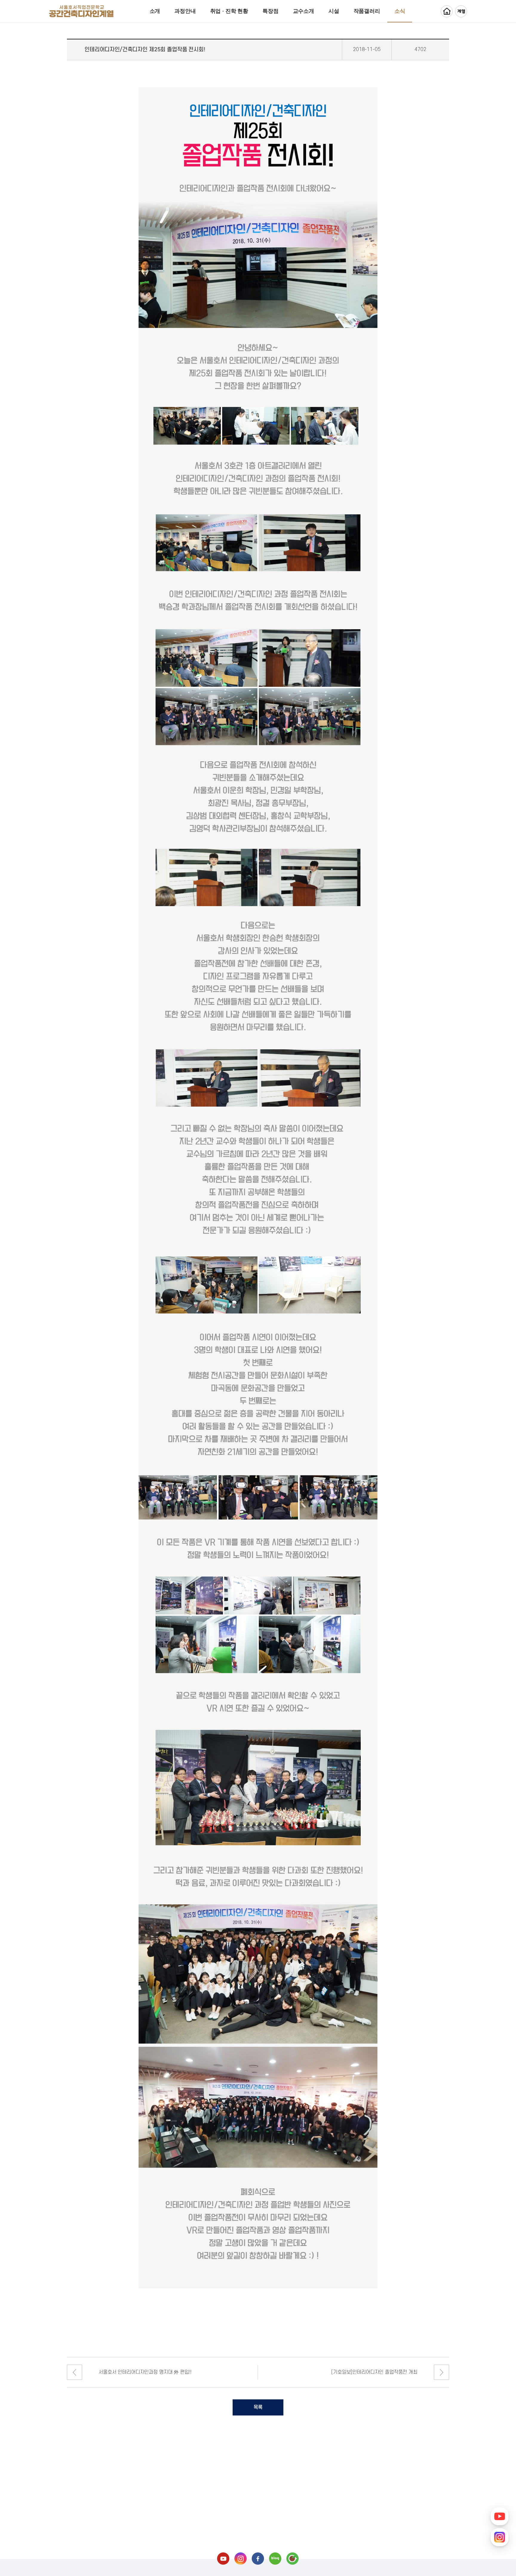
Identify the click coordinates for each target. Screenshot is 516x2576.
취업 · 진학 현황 (229, 11)
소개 (155, 11)
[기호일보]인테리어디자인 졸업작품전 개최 (374, 2372)
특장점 (271, 11)
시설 (334, 11)
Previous (75, 2372)
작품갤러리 (367, 11)
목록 (258, 2407)
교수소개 (304, 11)
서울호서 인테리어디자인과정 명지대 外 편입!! (145, 2372)
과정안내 (185, 11)
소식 (400, 11)
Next (441, 2372)
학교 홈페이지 (447, 11)
